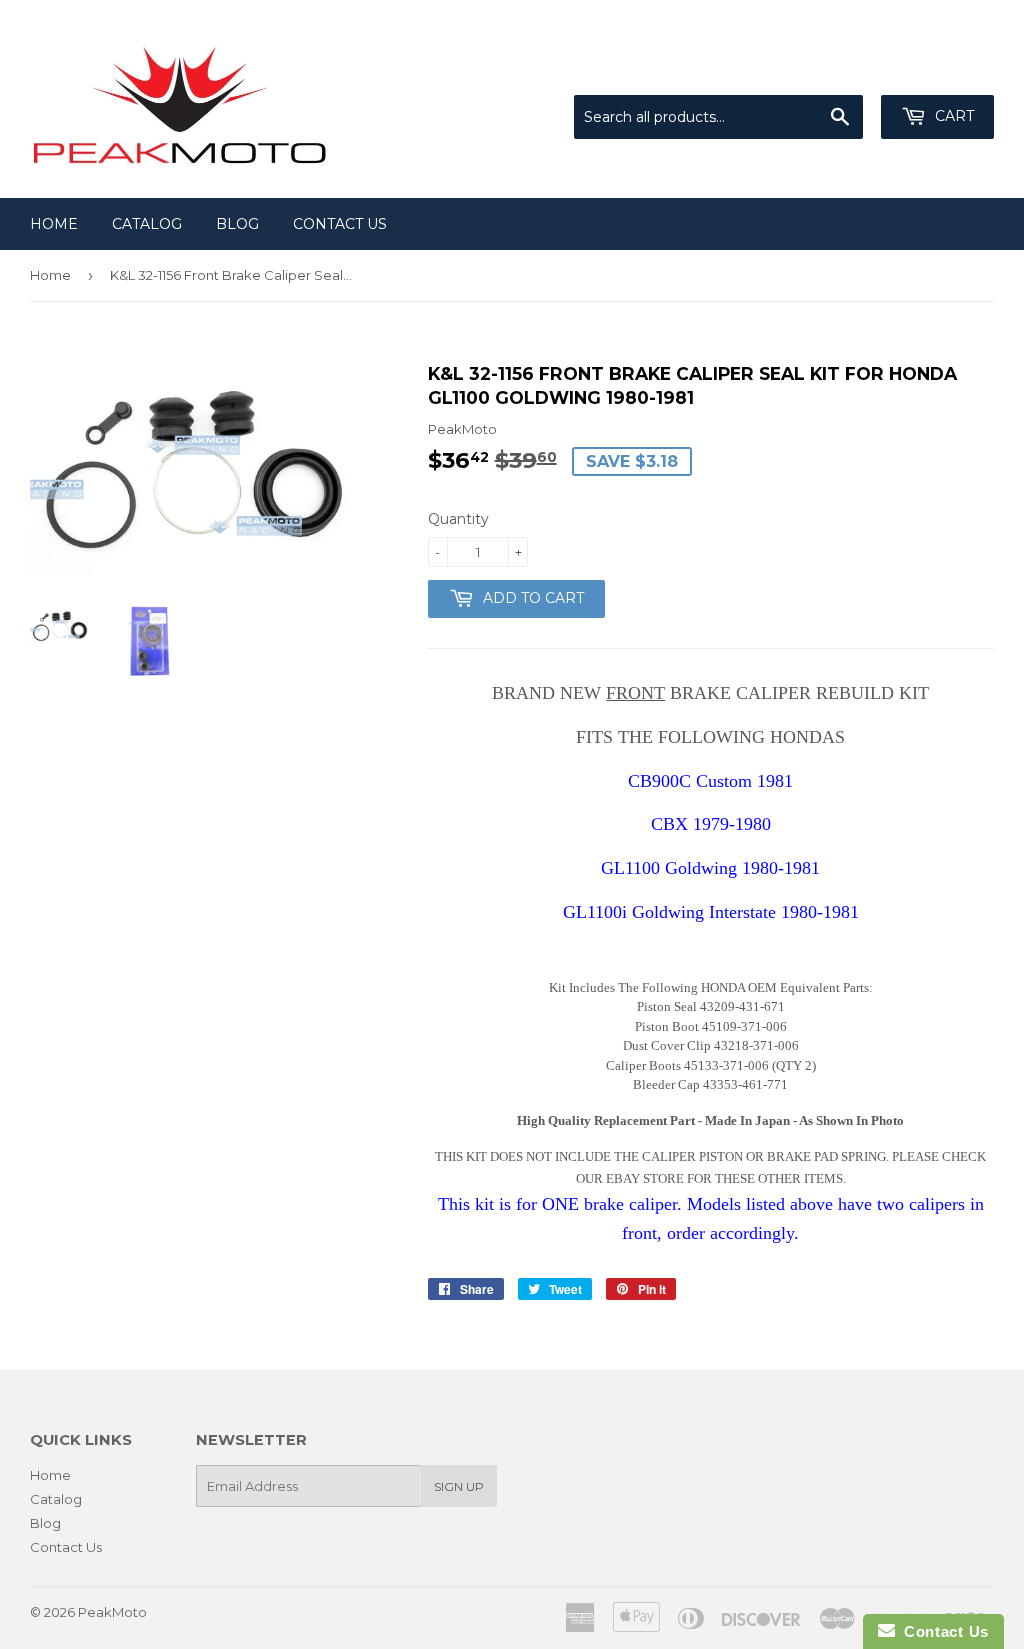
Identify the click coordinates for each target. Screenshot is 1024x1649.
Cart (952, 116)
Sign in (829, 70)
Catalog (147, 224)
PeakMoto (112, 1612)
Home (54, 224)
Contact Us (340, 224)
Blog (237, 224)
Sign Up (459, 1486)
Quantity (458, 519)
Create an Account (936, 70)
